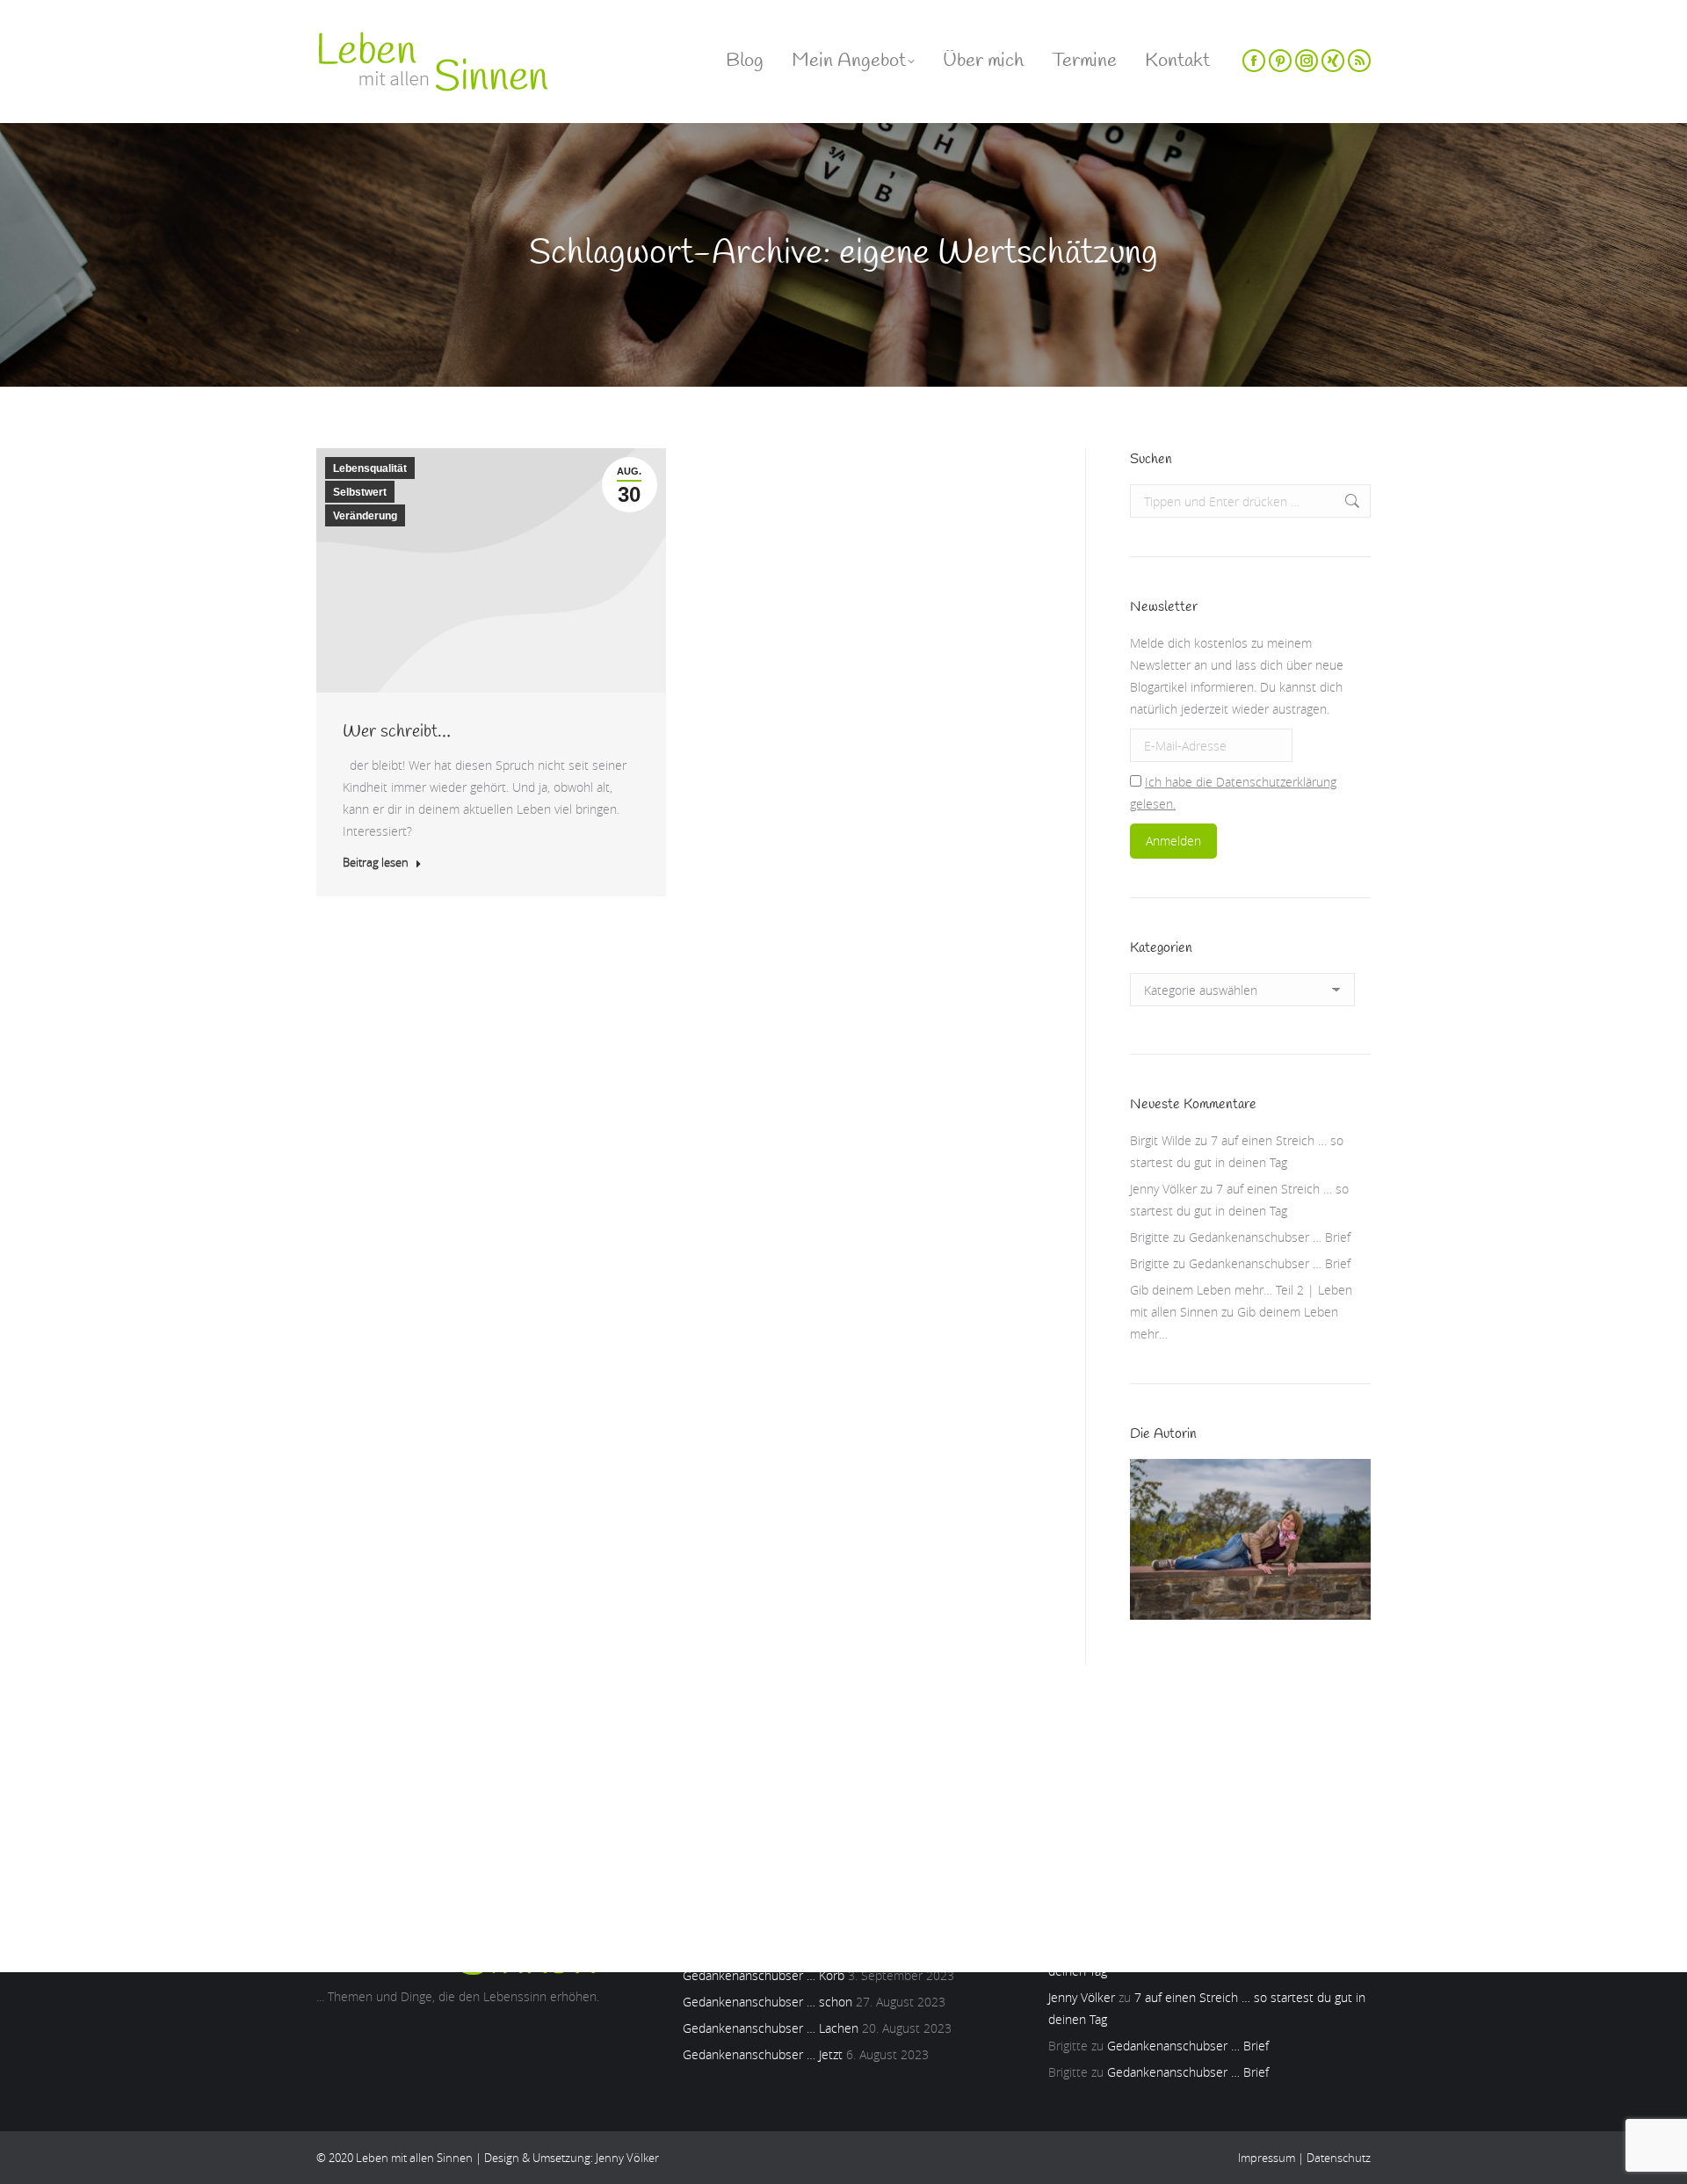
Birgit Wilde (1161, 1140)
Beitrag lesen (376, 863)
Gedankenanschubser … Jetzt (763, 2054)
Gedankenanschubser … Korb (764, 1975)
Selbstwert (360, 492)
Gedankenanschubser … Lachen (771, 2028)
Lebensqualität (370, 468)
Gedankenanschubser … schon (767, 2002)
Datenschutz (1339, 2158)
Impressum (1267, 2158)
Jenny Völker (1163, 1189)
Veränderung (365, 516)
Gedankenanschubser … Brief (1270, 1237)
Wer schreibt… (397, 732)
